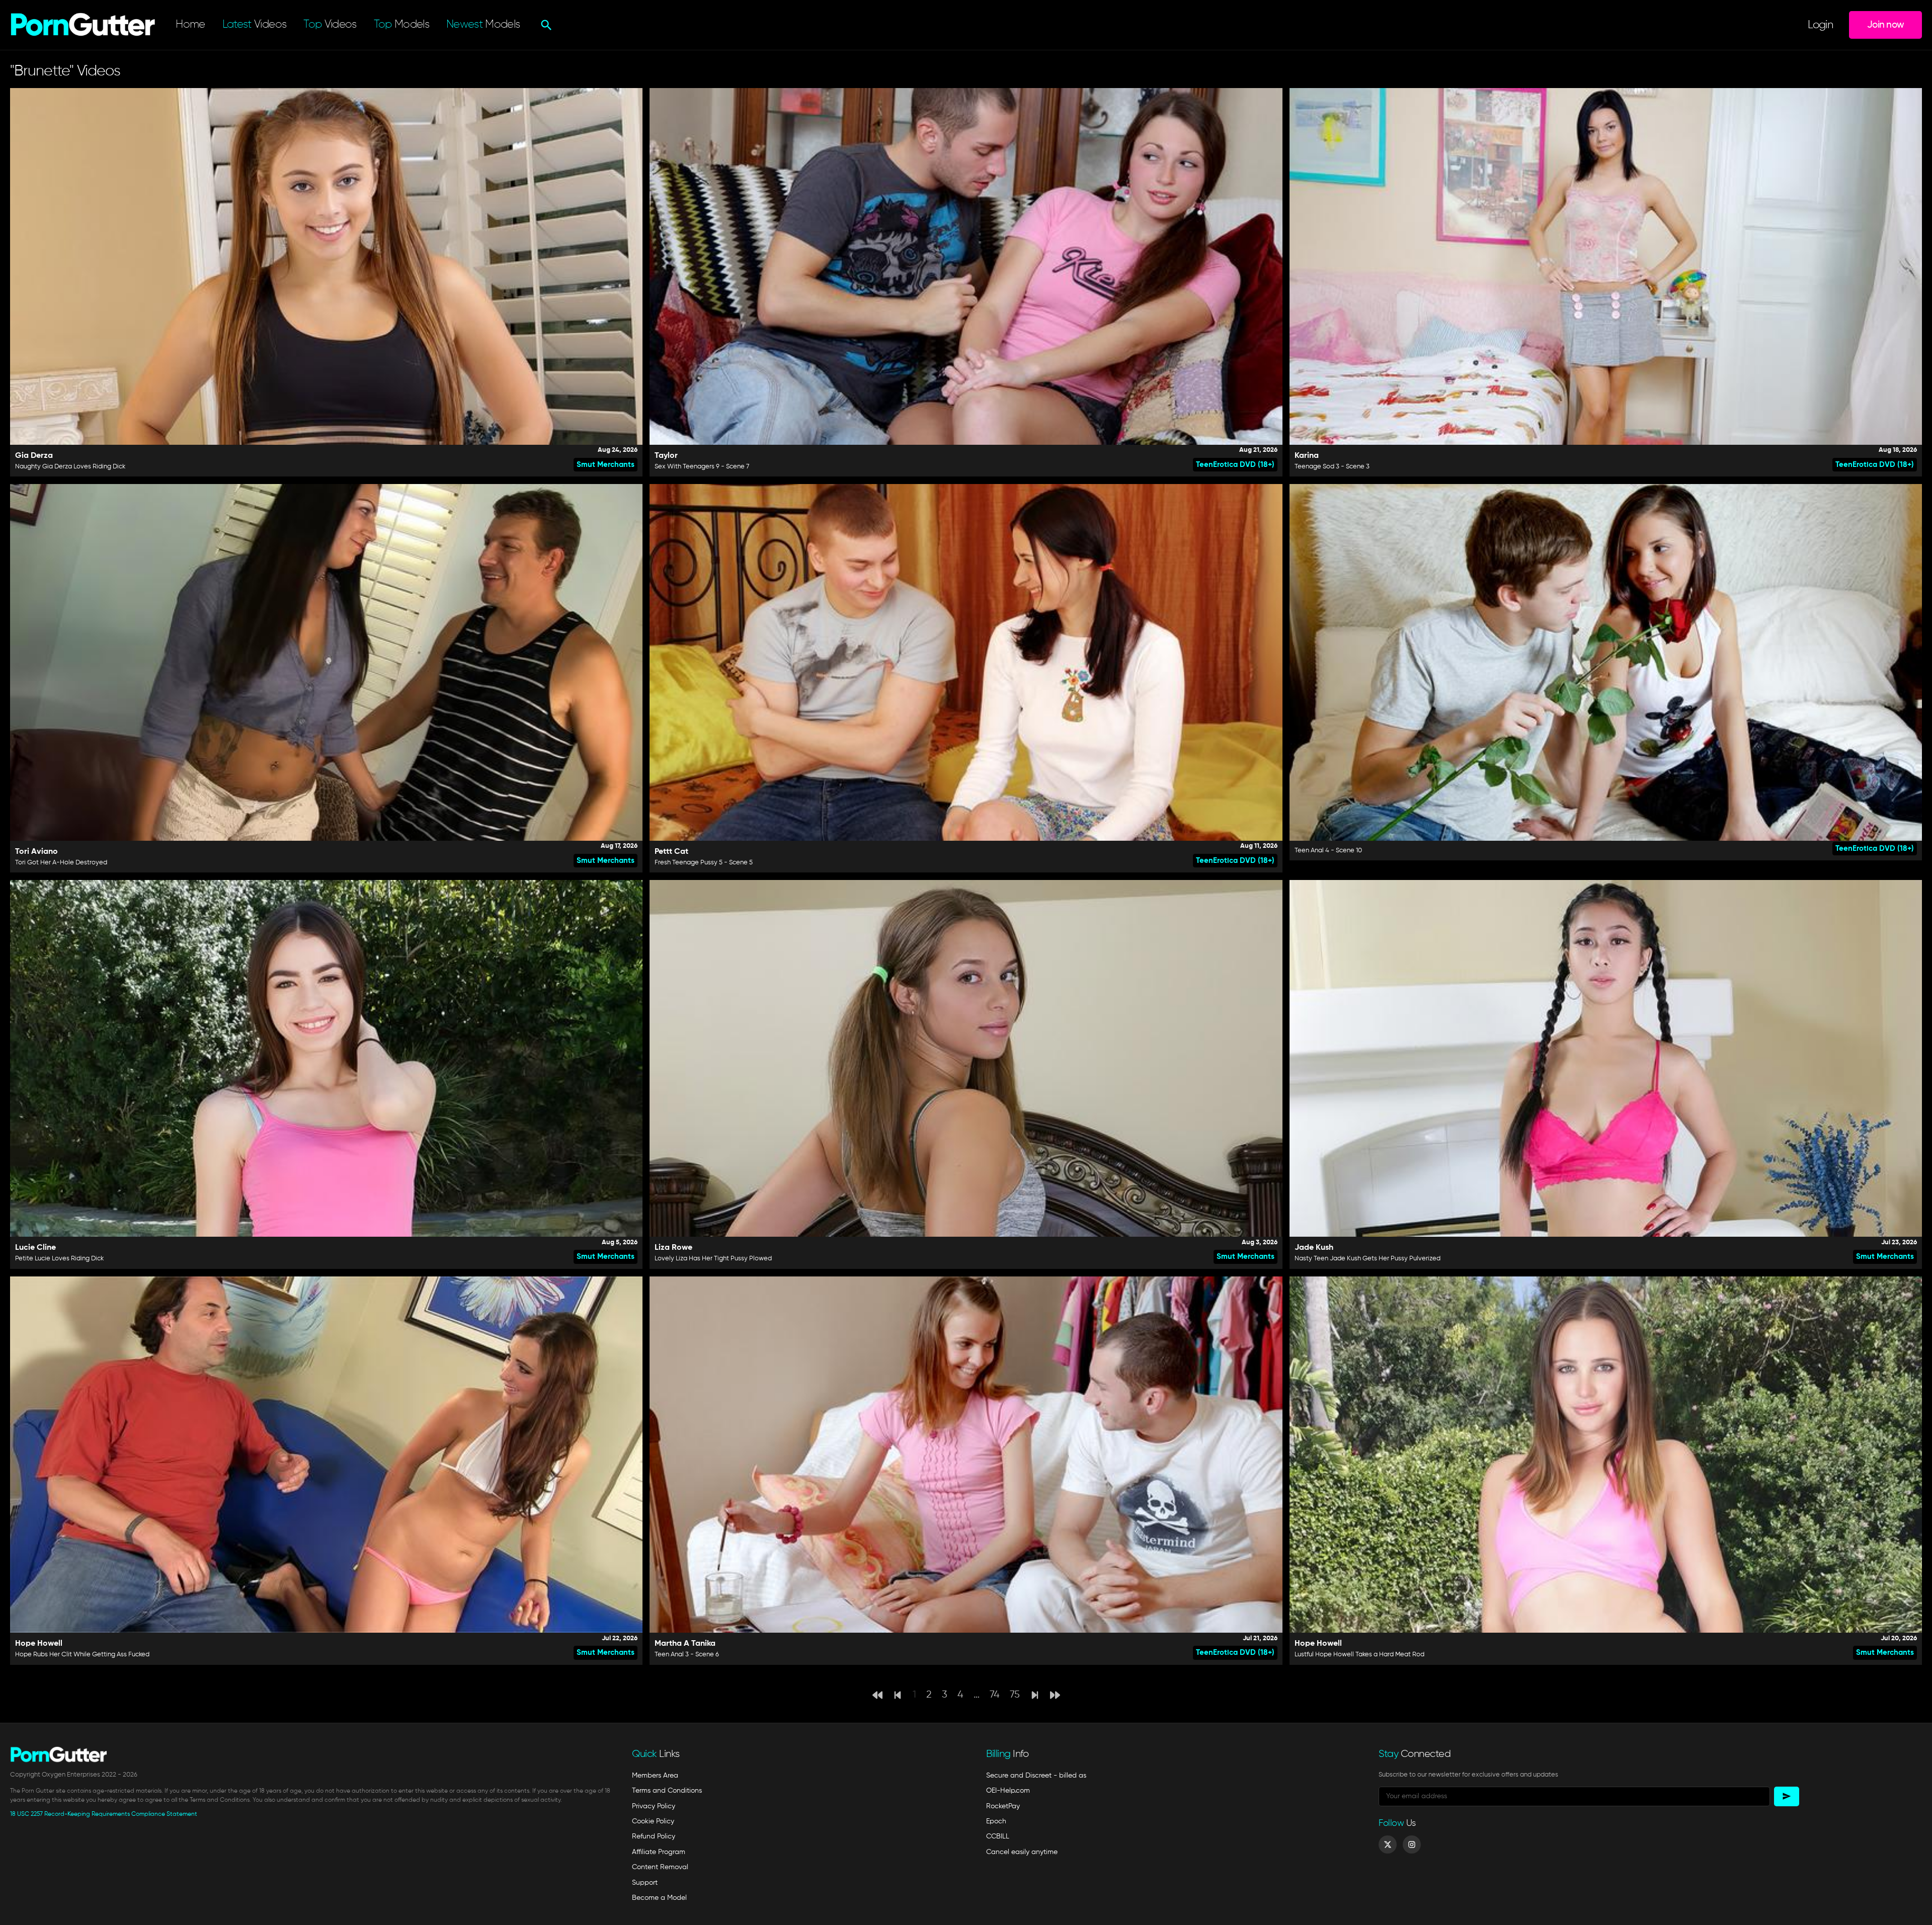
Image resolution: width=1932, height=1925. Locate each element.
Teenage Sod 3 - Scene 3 (1332, 467)
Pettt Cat (671, 852)
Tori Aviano (36, 852)
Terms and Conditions (667, 1791)
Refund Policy (654, 1836)
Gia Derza (34, 456)
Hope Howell (39, 1644)
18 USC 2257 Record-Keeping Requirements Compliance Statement (104, 1814)
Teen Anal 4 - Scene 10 (1328, 851)
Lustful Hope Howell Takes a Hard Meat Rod (1359, 1655)
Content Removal (660, 1867)
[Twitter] (1388, 1844)
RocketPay (1003, 1806)
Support (645, 1883)
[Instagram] (1412, 1844)
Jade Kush (1314, 1248)
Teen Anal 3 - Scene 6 (687, 1655)
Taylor (666, 456)
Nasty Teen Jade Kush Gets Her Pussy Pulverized (1367, 1259)
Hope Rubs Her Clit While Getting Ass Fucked (82, 1655)
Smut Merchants (606, 465)
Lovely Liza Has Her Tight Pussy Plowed (713, 1259)
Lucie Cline (35, 1248)
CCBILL (998, 1836)
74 (995, 1695)
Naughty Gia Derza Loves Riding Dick (70, 467)
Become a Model (659, 1898)
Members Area (655, 1776)
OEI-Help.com (1008, 1791)
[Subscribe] (1787, 1796)
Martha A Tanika (685, 1644)
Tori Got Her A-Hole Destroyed (61, 863)
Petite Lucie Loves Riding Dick (59, 1259)
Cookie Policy (653, 1821)
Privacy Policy (654, 1806)
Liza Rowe (673, 1248)
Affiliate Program (659, 1852)
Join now (1885, 25)
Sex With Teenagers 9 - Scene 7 (702, 467)
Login (1820, 25)
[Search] (545, 25)
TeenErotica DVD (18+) (1235, 465)
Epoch (996, 1821)
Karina (1307, 456)
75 (1015, 1695)
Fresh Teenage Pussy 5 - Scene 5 (704, 863)
